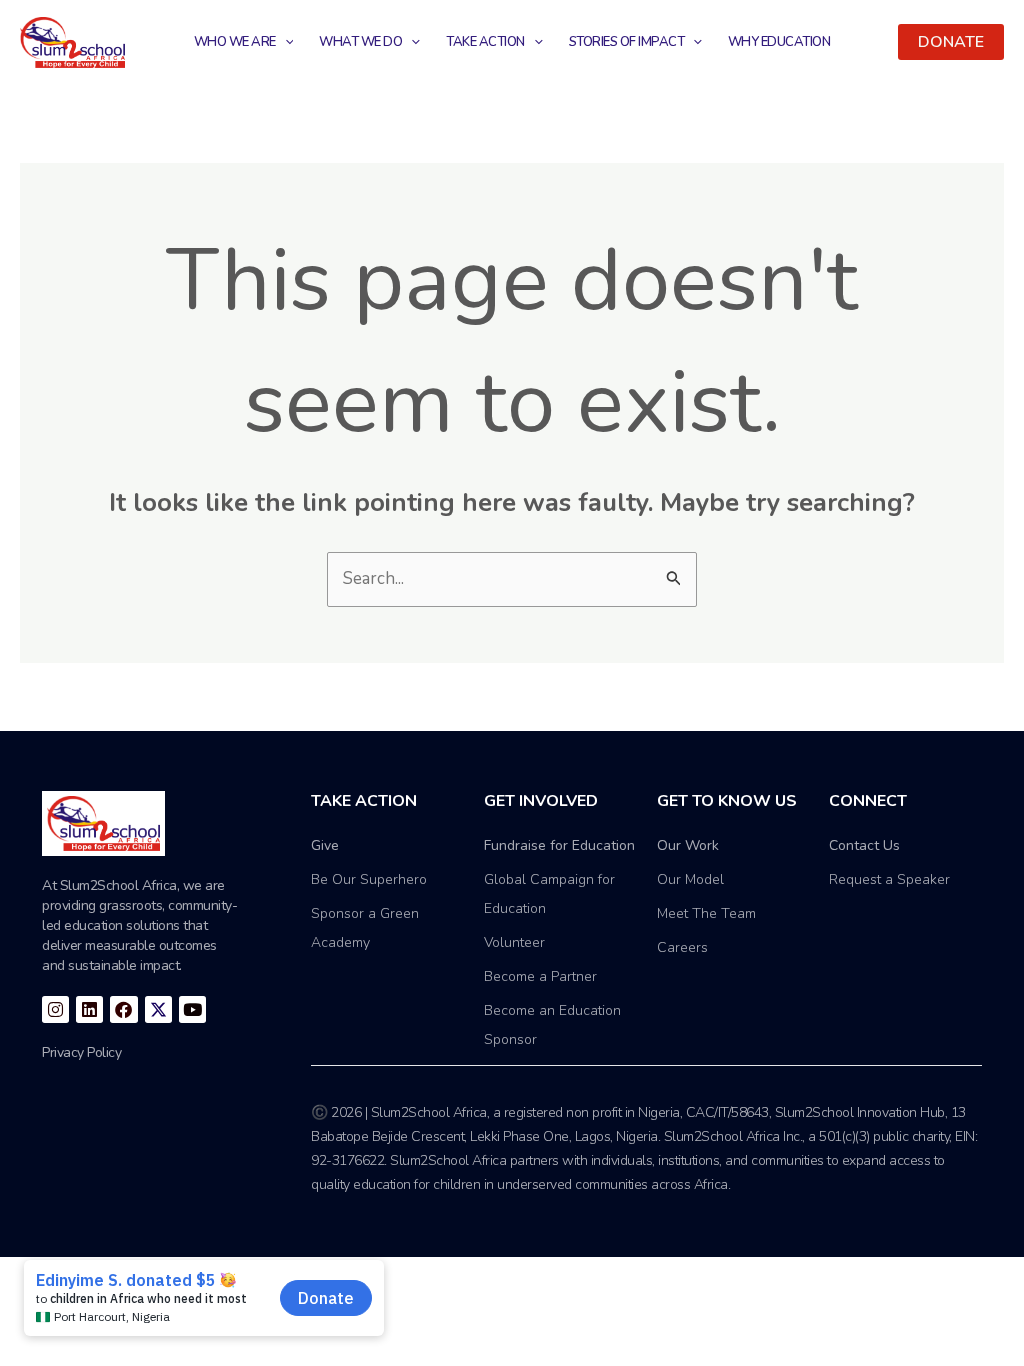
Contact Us (864, 845)
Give (325, 845)
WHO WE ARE (235, 42)
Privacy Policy (81, 1052)
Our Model (690, 879)
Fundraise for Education (559, 845)
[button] (951, 42)
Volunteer (514, 942)
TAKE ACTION (485, 42)
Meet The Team (706, 913)
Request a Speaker (889, 879)
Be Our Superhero (369, 879)
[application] (285, 42)
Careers (682, 947)
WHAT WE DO (360, 42)
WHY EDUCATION (779, 42)
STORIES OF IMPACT (627, 42)
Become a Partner (540, 976)
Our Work (688, 845)
